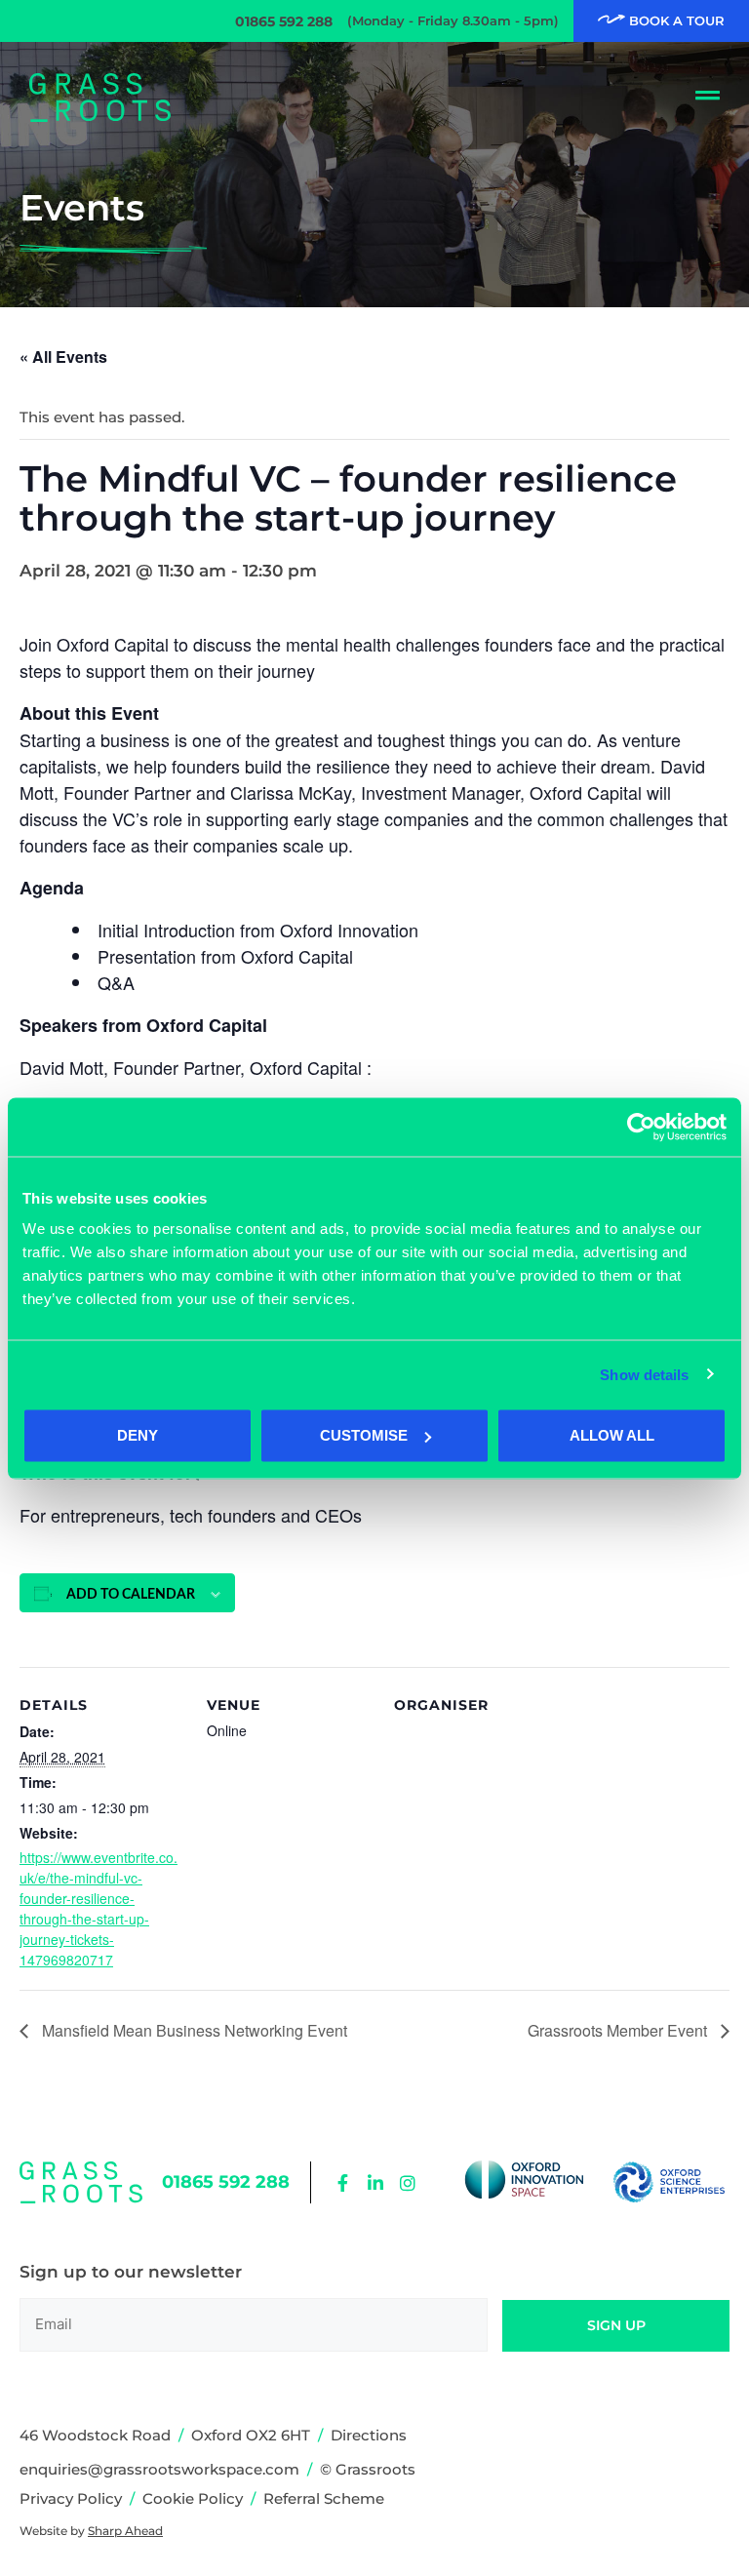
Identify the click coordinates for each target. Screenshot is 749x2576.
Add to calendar (131, 1595)
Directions (369, 2435)
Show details (644, 1374)
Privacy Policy (71, 2498)
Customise (364, 1435)
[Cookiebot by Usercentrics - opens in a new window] (641, 1127)
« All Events (63, 357)
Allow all (612, 1435)
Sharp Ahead (125, 2531)
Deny (138, 1435)
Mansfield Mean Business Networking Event (193, 2030)
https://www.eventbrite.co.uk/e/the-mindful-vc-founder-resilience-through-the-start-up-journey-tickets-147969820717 (99, 1908)
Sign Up (616, 2325)
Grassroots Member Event (619, 2030)
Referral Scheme (324, 2498)
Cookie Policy (193, 2498)
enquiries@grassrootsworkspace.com (159, 2469)
